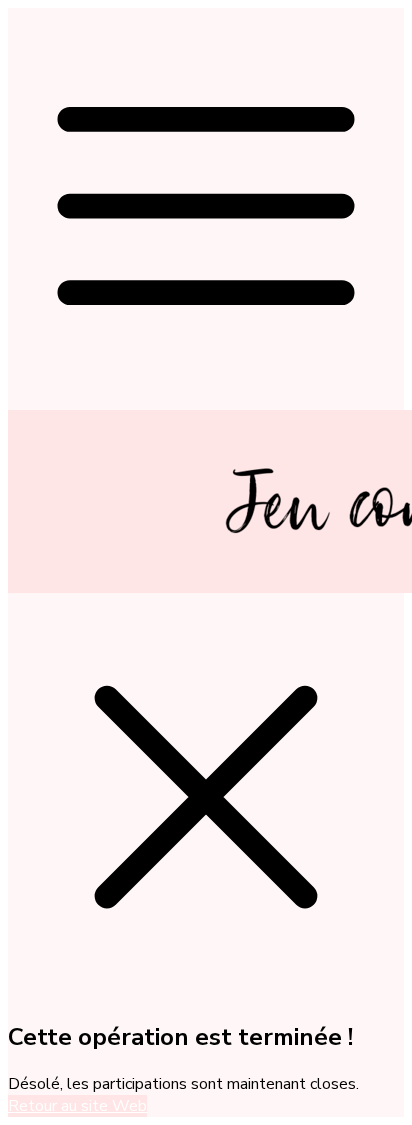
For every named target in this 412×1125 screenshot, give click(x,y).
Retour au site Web (77, 1106)
